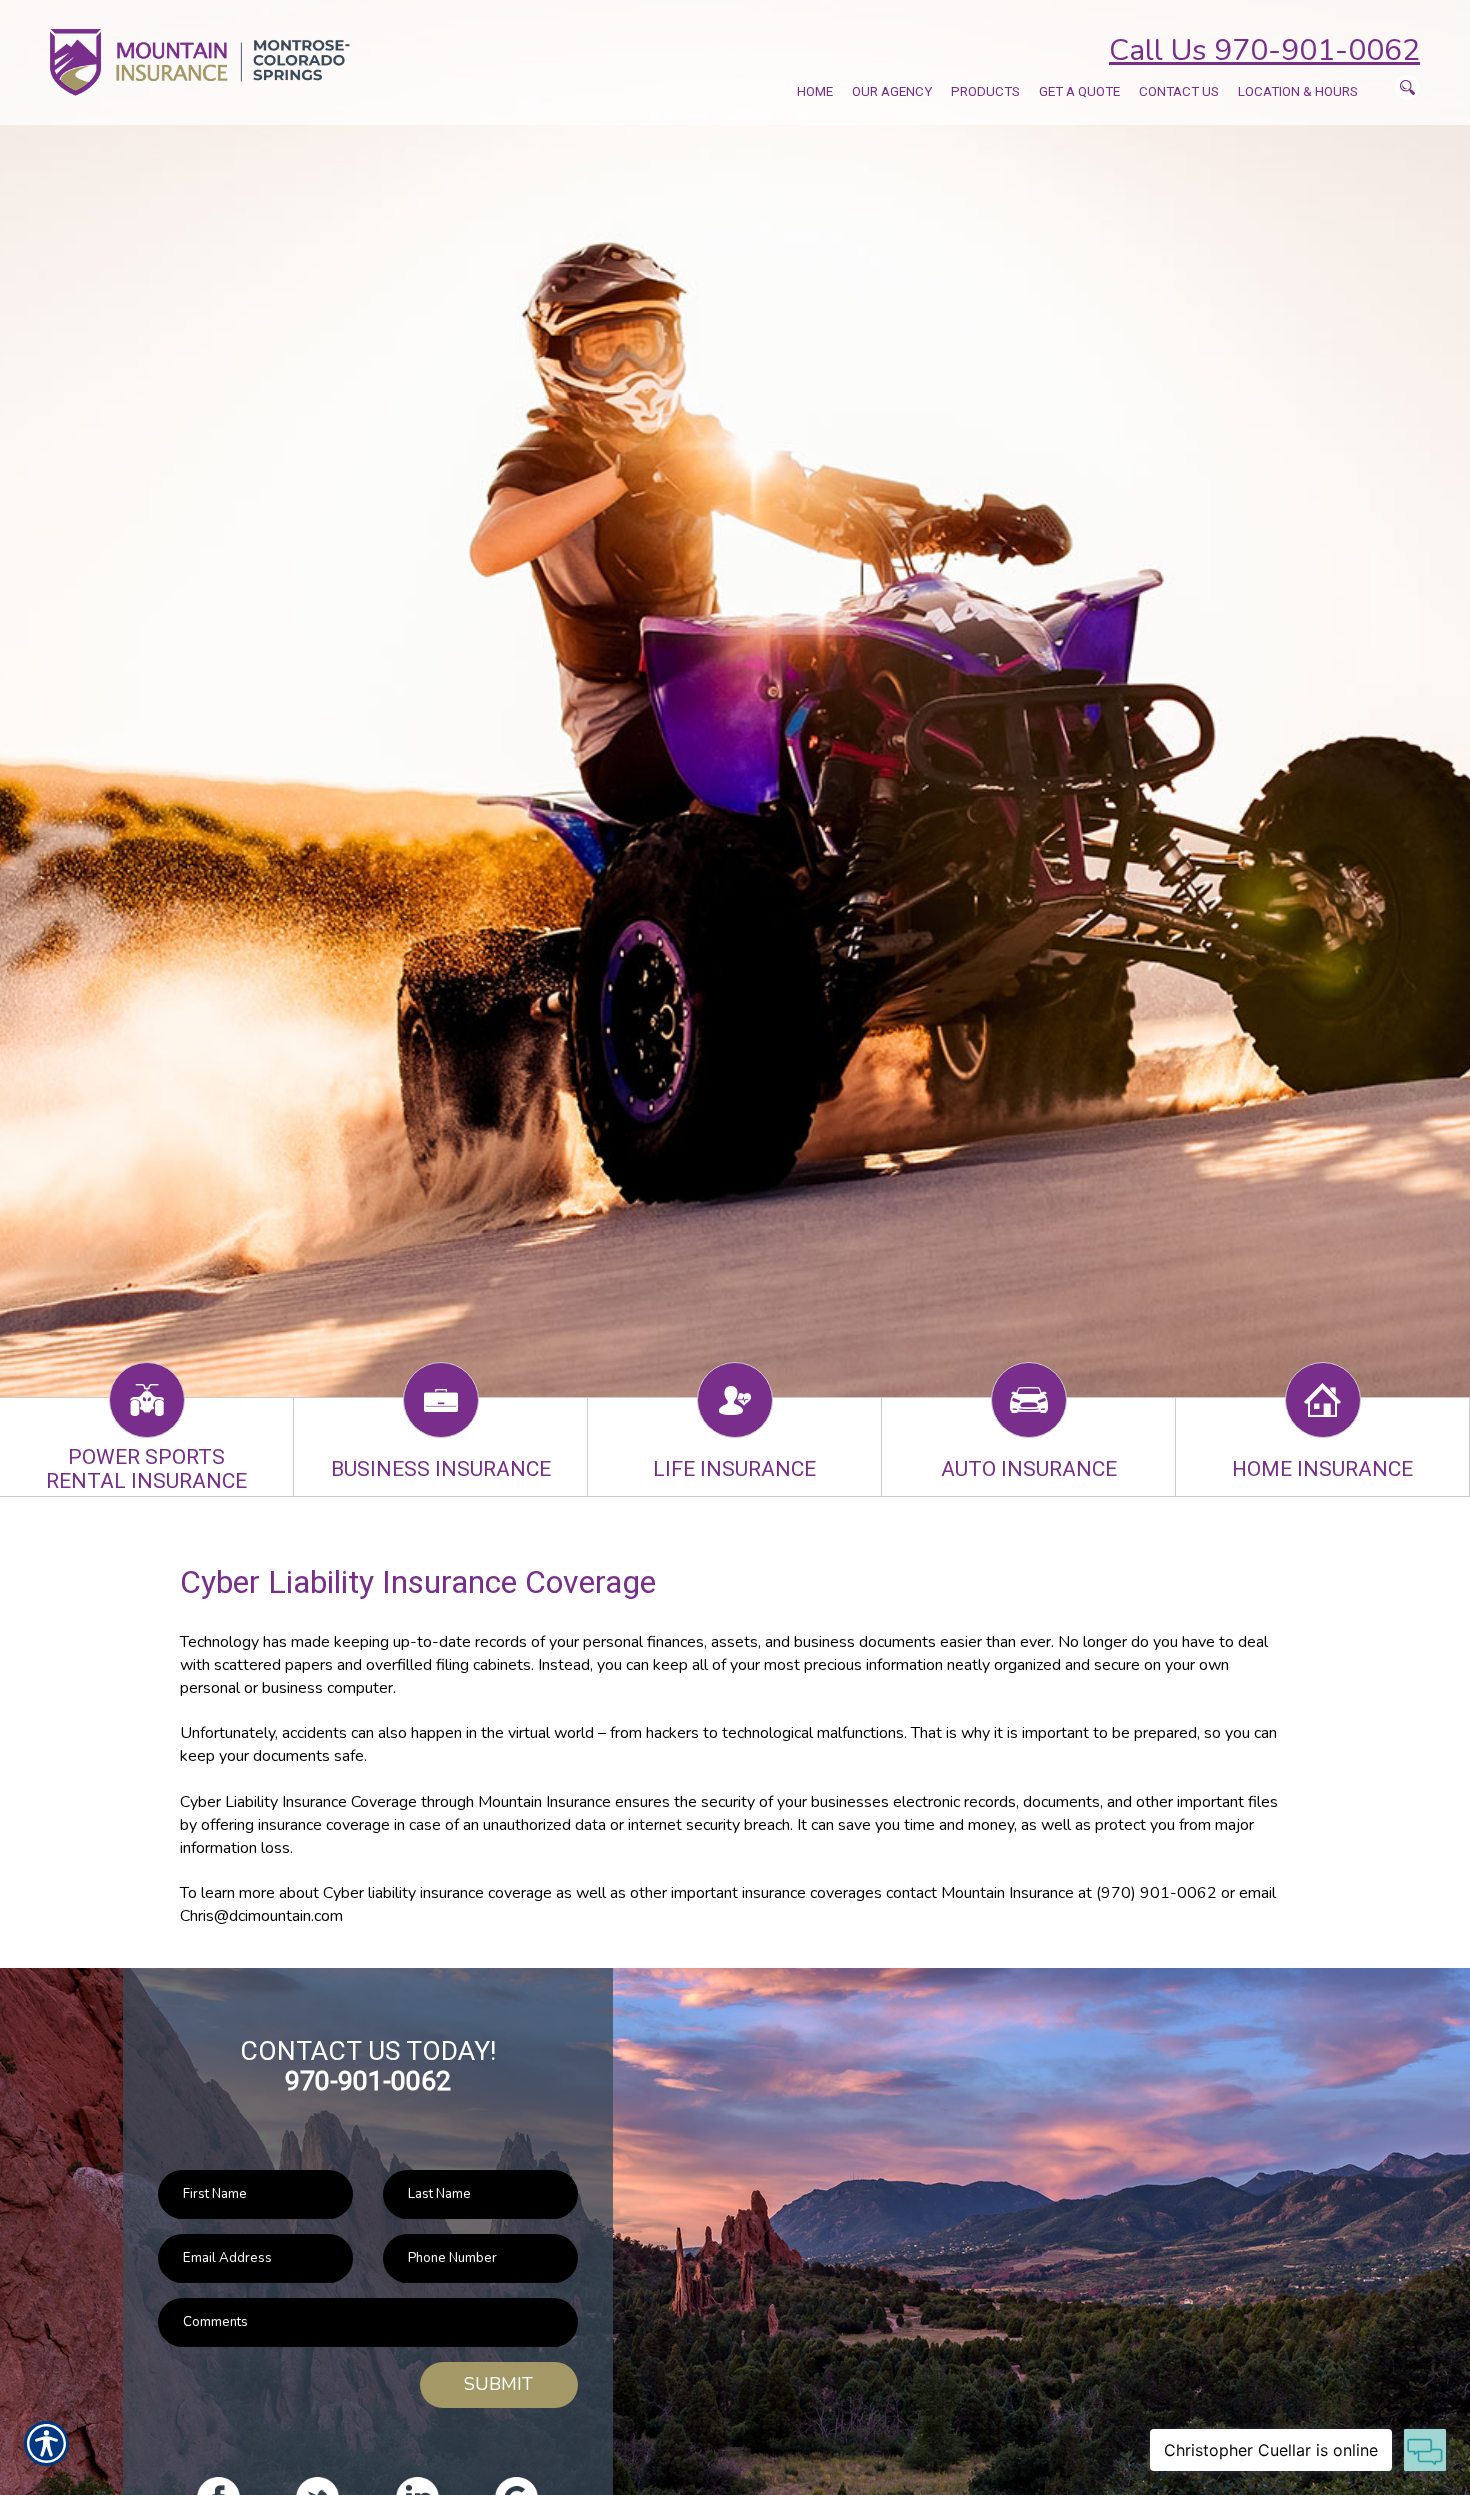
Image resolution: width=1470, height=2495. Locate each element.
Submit (498, 2384)
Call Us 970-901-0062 (1264, 50)
